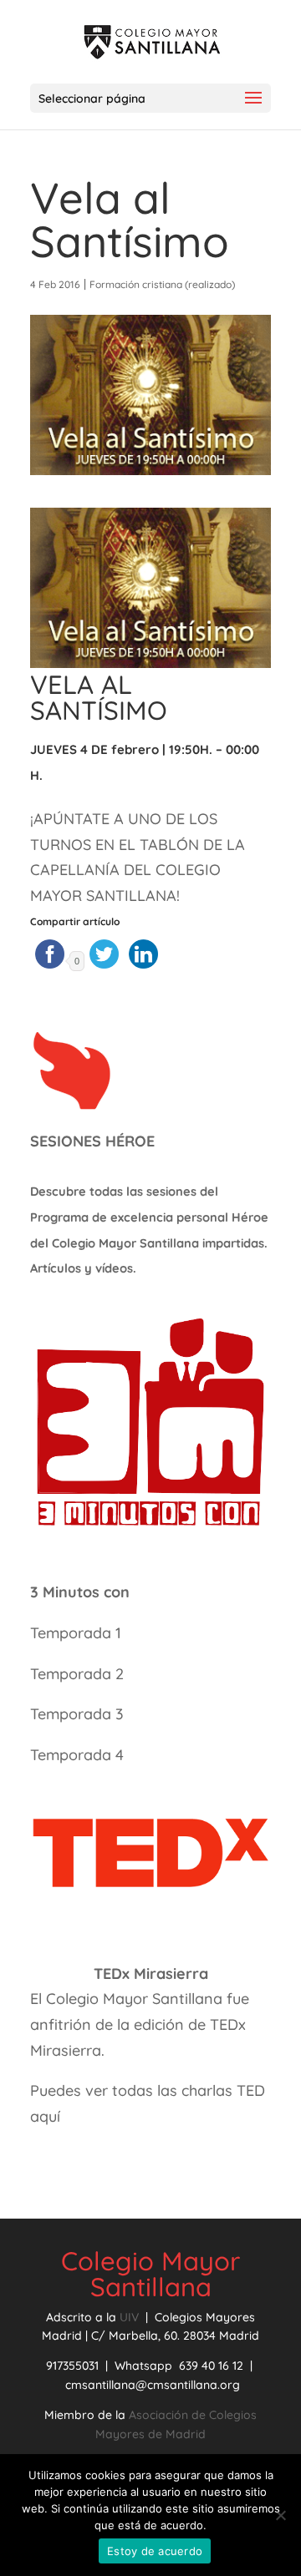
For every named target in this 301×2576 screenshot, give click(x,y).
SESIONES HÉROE (92, 1141)
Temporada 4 (77, 1755)
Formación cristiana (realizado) (162, 284)
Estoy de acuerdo (155, 2551)
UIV (131, 2317)
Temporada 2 (79, 1674)
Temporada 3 (77, 1714)
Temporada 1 (76, 1633)
